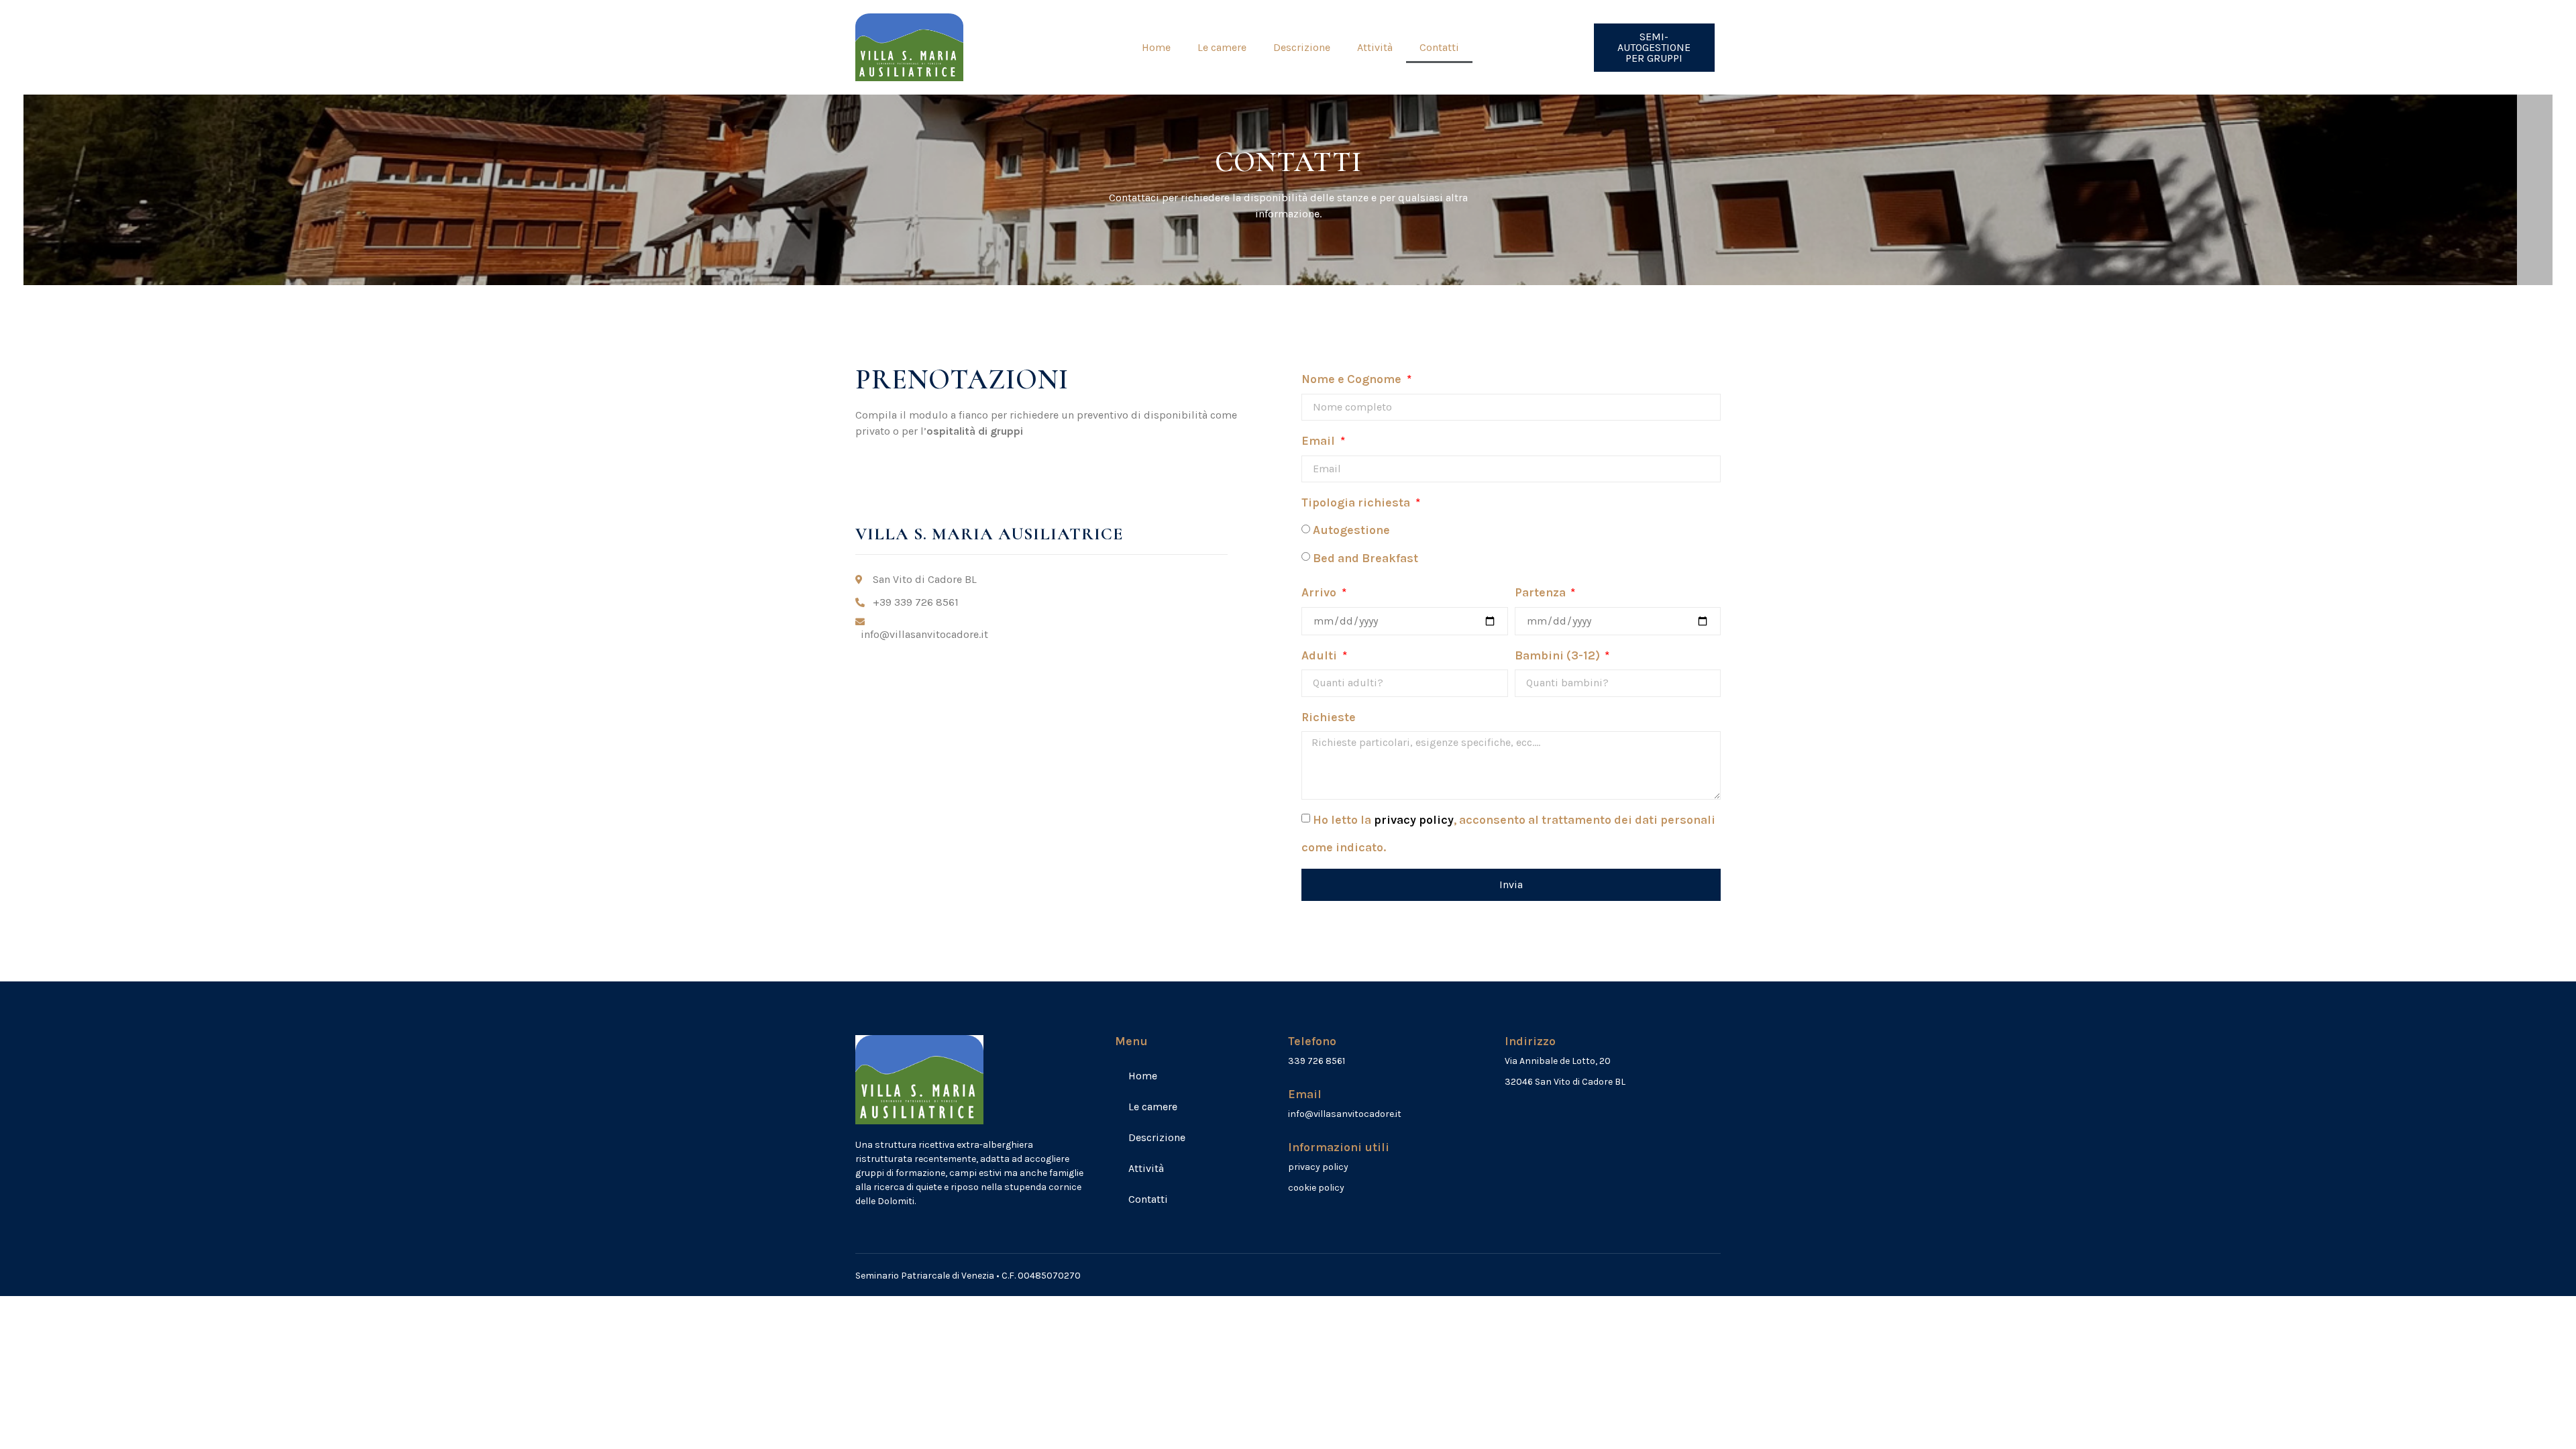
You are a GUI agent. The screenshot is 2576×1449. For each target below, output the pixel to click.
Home (1156, 47)
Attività (1375, 47)
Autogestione (1351, 530)
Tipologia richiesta (1357, 502)
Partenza (1542, 592)
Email (1320, 441)
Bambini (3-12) (1559, 655)
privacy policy (1414, 820)
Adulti (1321, 655)
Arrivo (1320, 592)
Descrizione (1302, 47)
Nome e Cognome (1353, 379)
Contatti (1439, 47)
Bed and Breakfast (1365, 558)
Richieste (1329, 717)
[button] (1655, 48)
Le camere (1222, 47)
